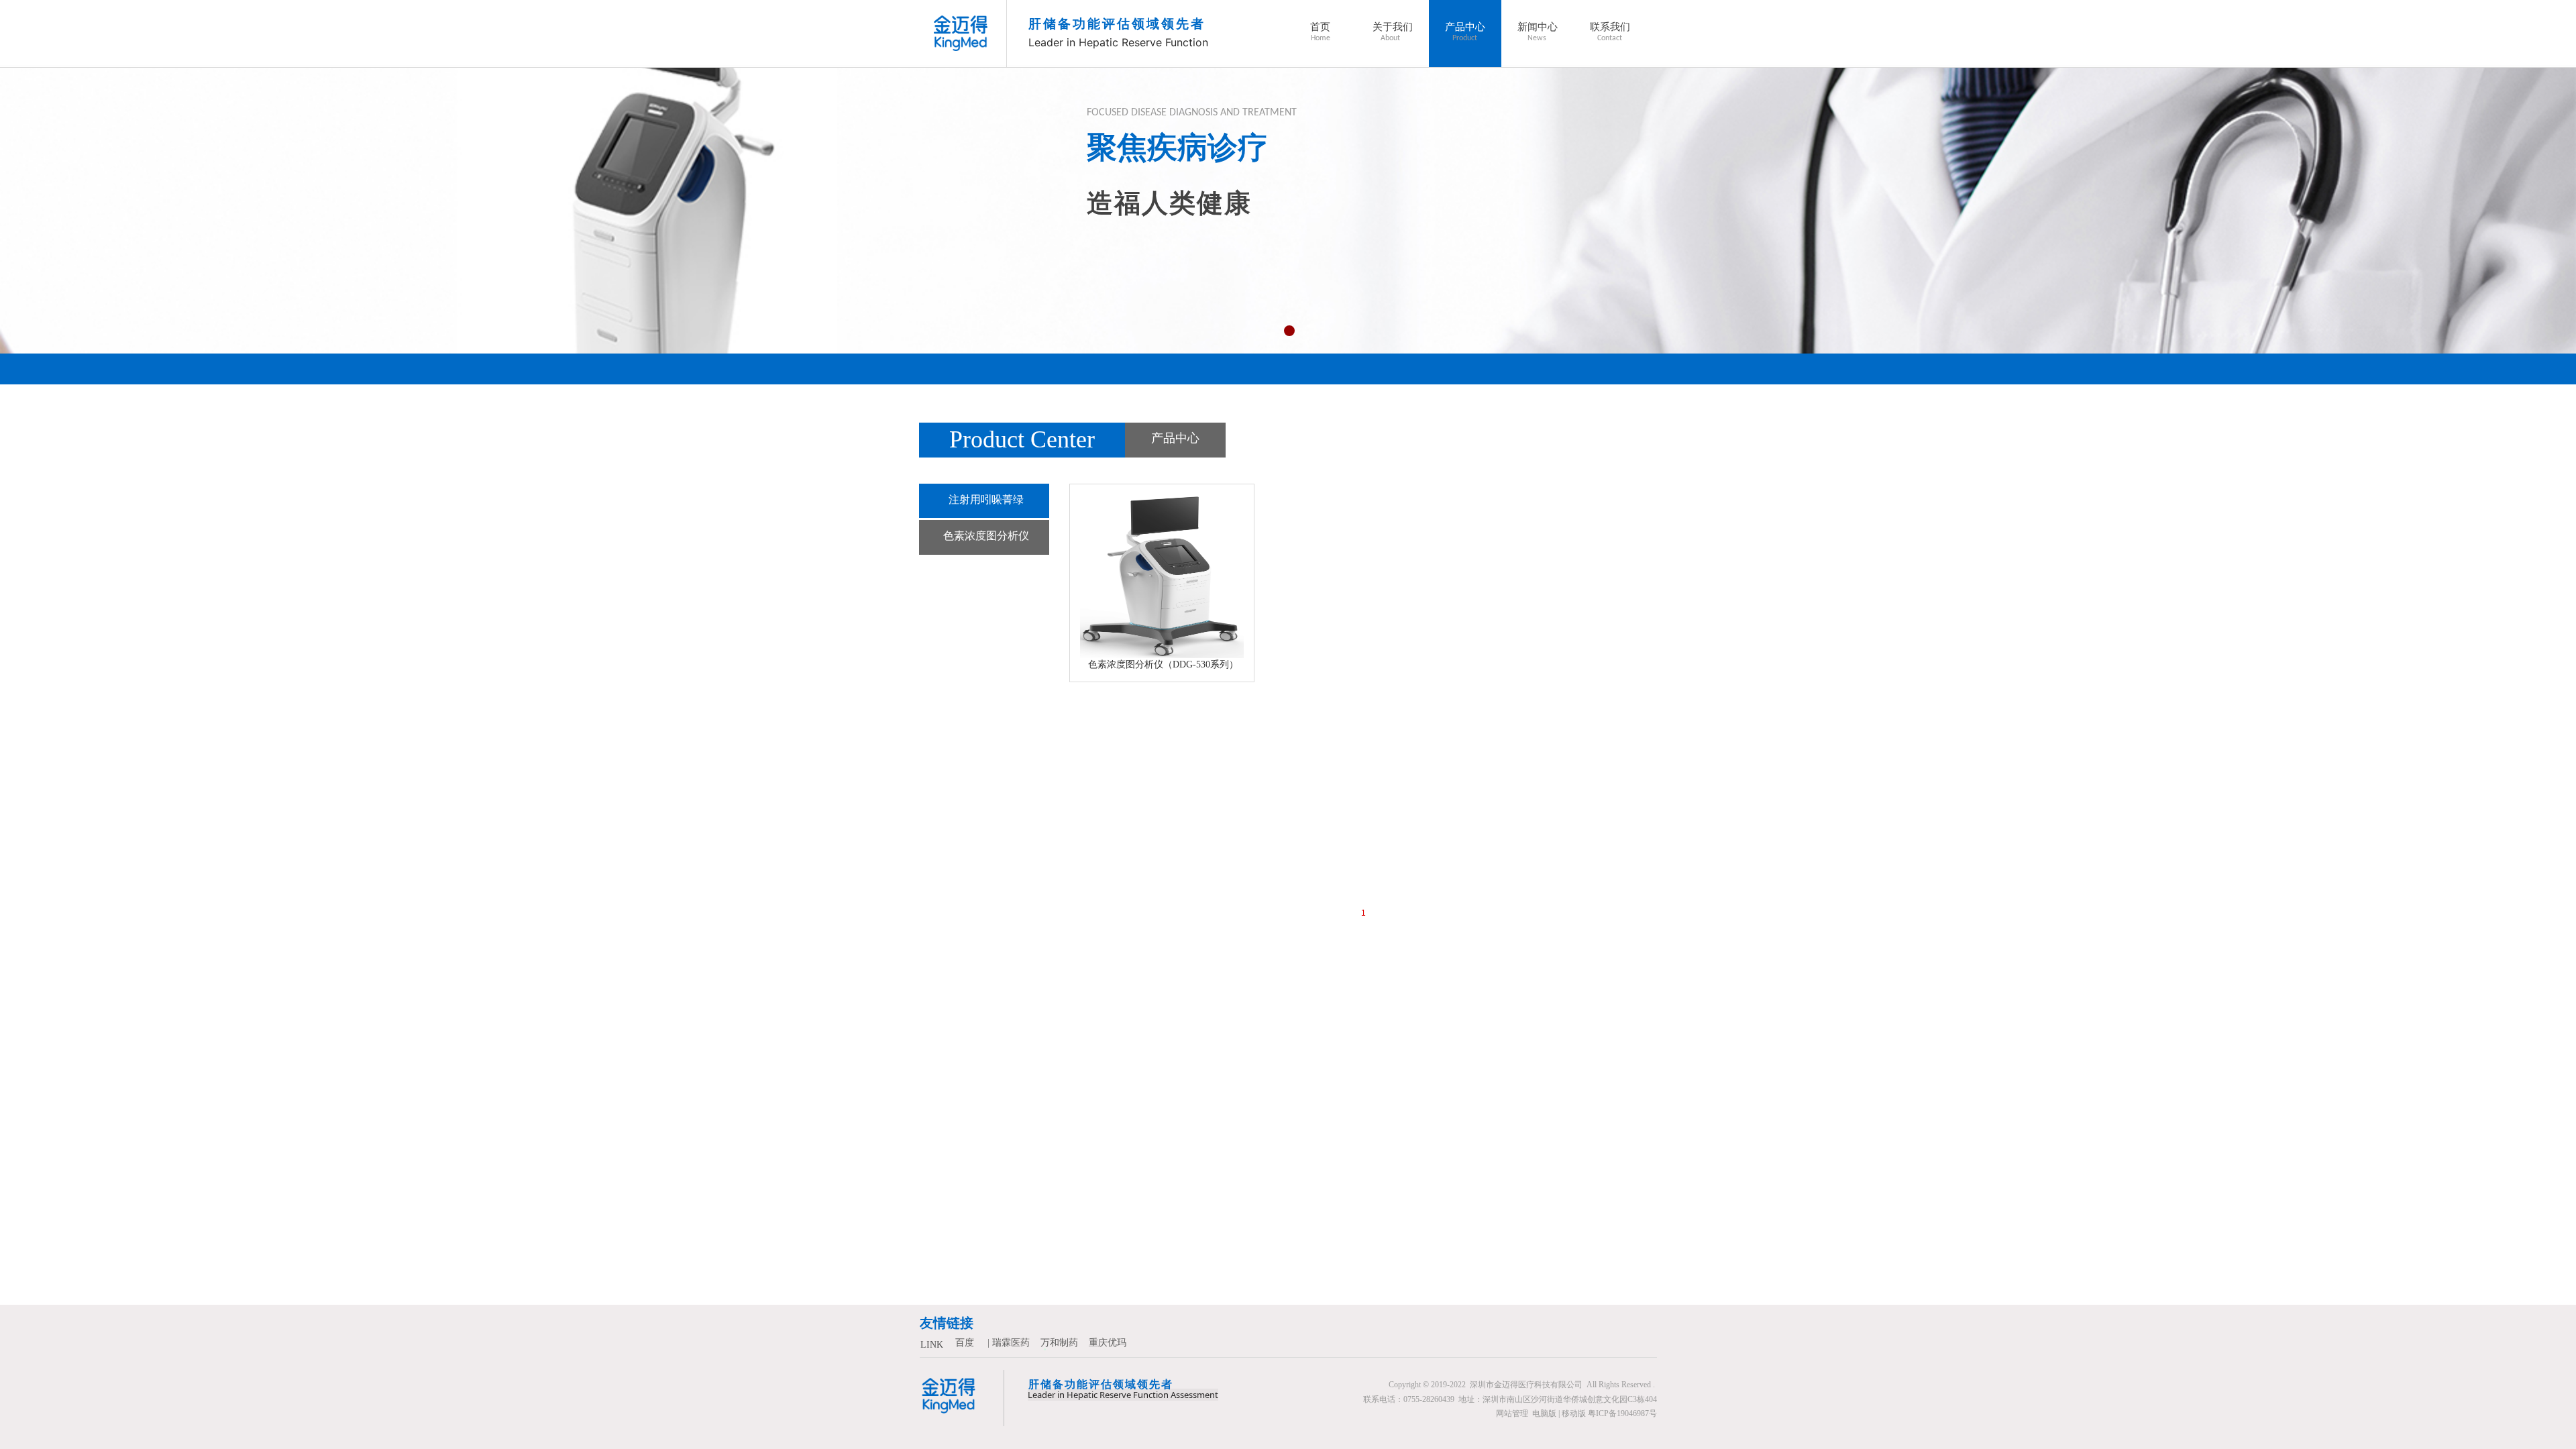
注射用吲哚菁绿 (986, 499)
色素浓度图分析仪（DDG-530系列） (1163, 664)
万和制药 (1059, 1343)
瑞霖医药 (1011, 1343)
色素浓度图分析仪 (986, 536)
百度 (965, 1343)
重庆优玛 (1108, 1343)
